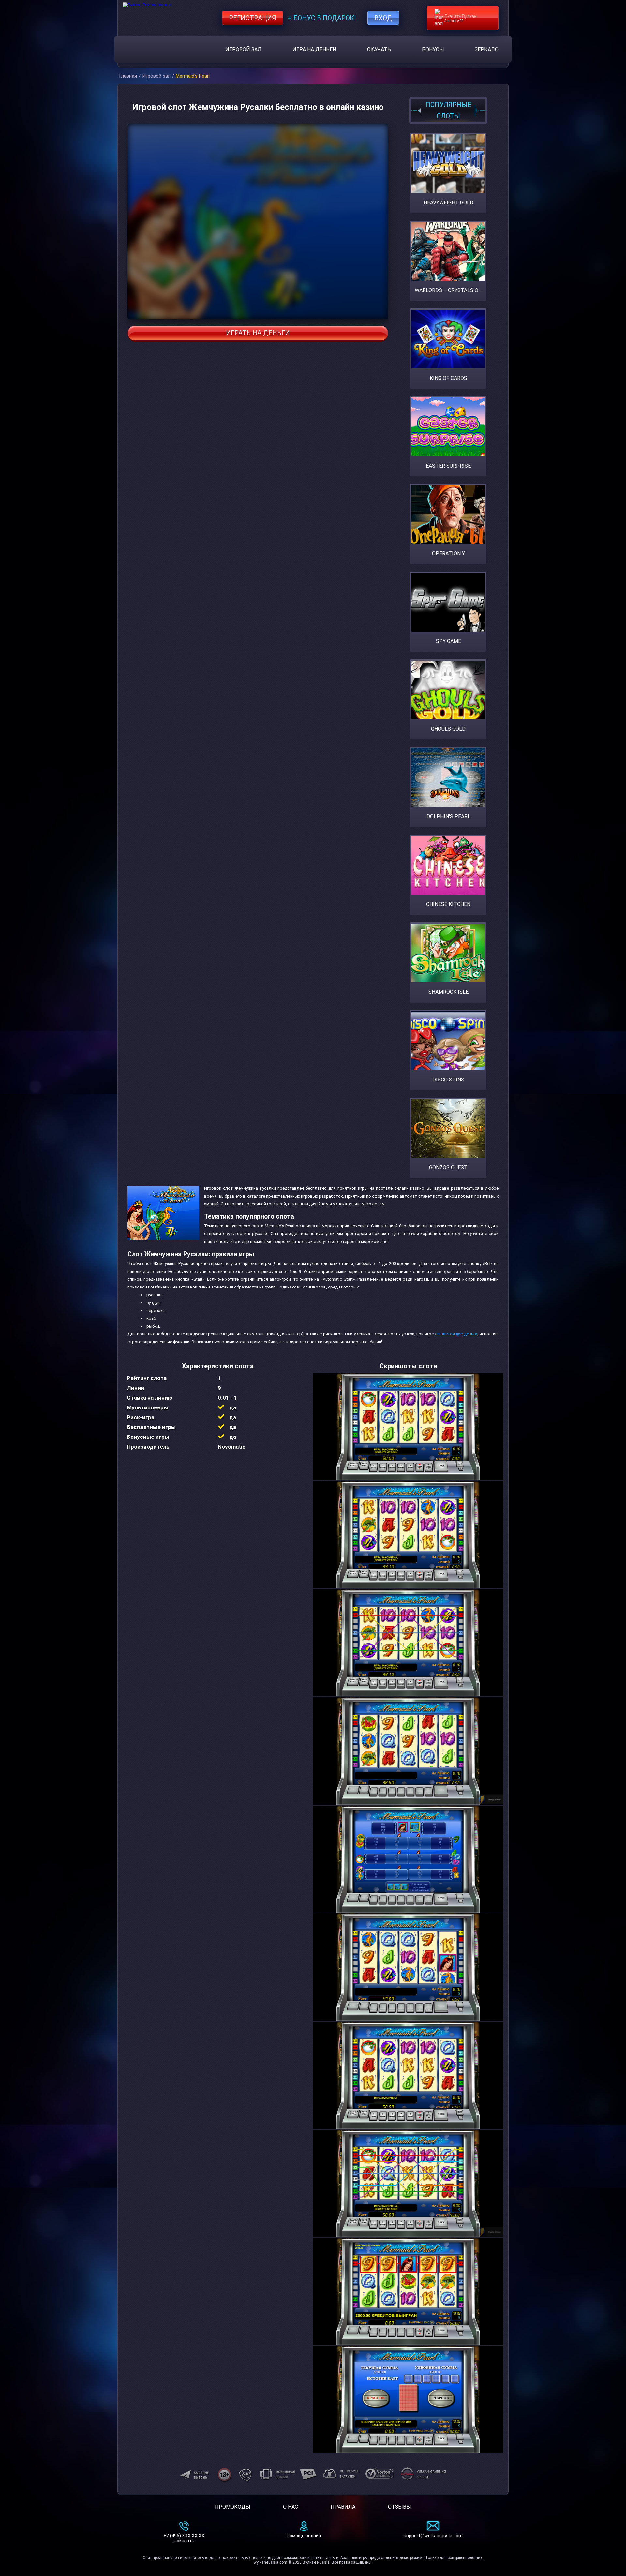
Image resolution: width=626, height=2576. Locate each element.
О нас (291, 2507)
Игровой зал (243, 49)
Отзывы (400, 2507)
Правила (343, 2507)
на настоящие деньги (456, 1334)
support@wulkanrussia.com (433, 2536)
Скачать (379, 49)
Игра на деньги (314, 49)
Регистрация (253, 18)
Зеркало (487, 49)
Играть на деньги (258, 333)
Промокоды (233, 2507)
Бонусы (433, 49)
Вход (383, 18)
